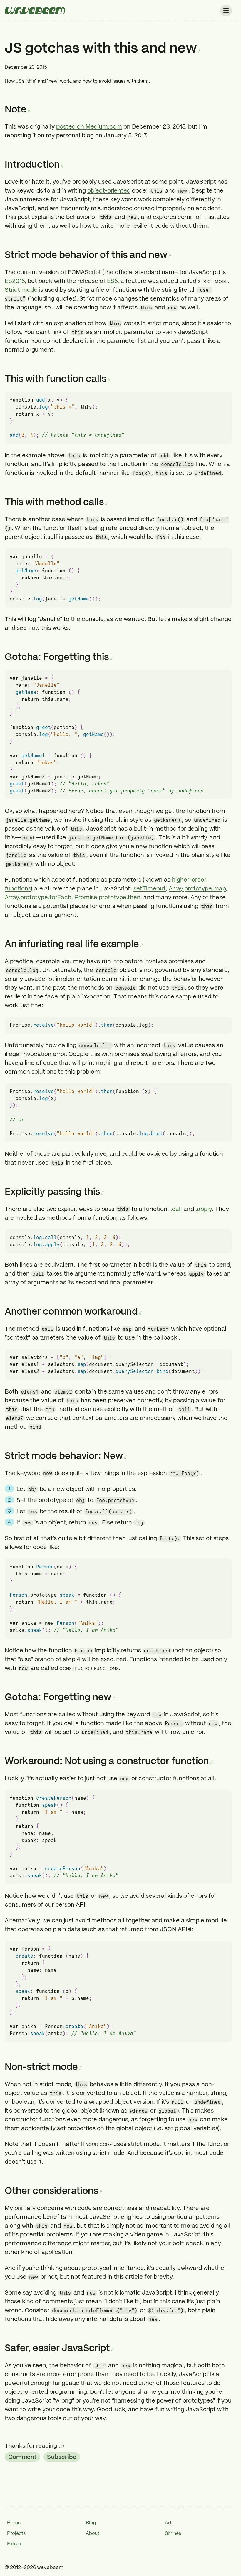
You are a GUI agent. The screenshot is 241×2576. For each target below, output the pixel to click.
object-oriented (109, 190)
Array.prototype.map (197, 888)
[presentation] (35, 11)
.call (176, 1209)
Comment (22, 2457)
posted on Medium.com (89, 126)
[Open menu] (226, 11)
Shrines (173, 2533)
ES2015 (15, 281)
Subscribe (62, 2457)
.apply (204, 1209)
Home (14, 2523)
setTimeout (150, 888)
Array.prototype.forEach (38, 897)
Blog (91, 2523)
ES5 (112, 281)
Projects (16, 2533)
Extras (14, 2544)
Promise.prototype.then (107, 897)
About (93, 2533)
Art (168, 2523)
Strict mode (21, 290)
